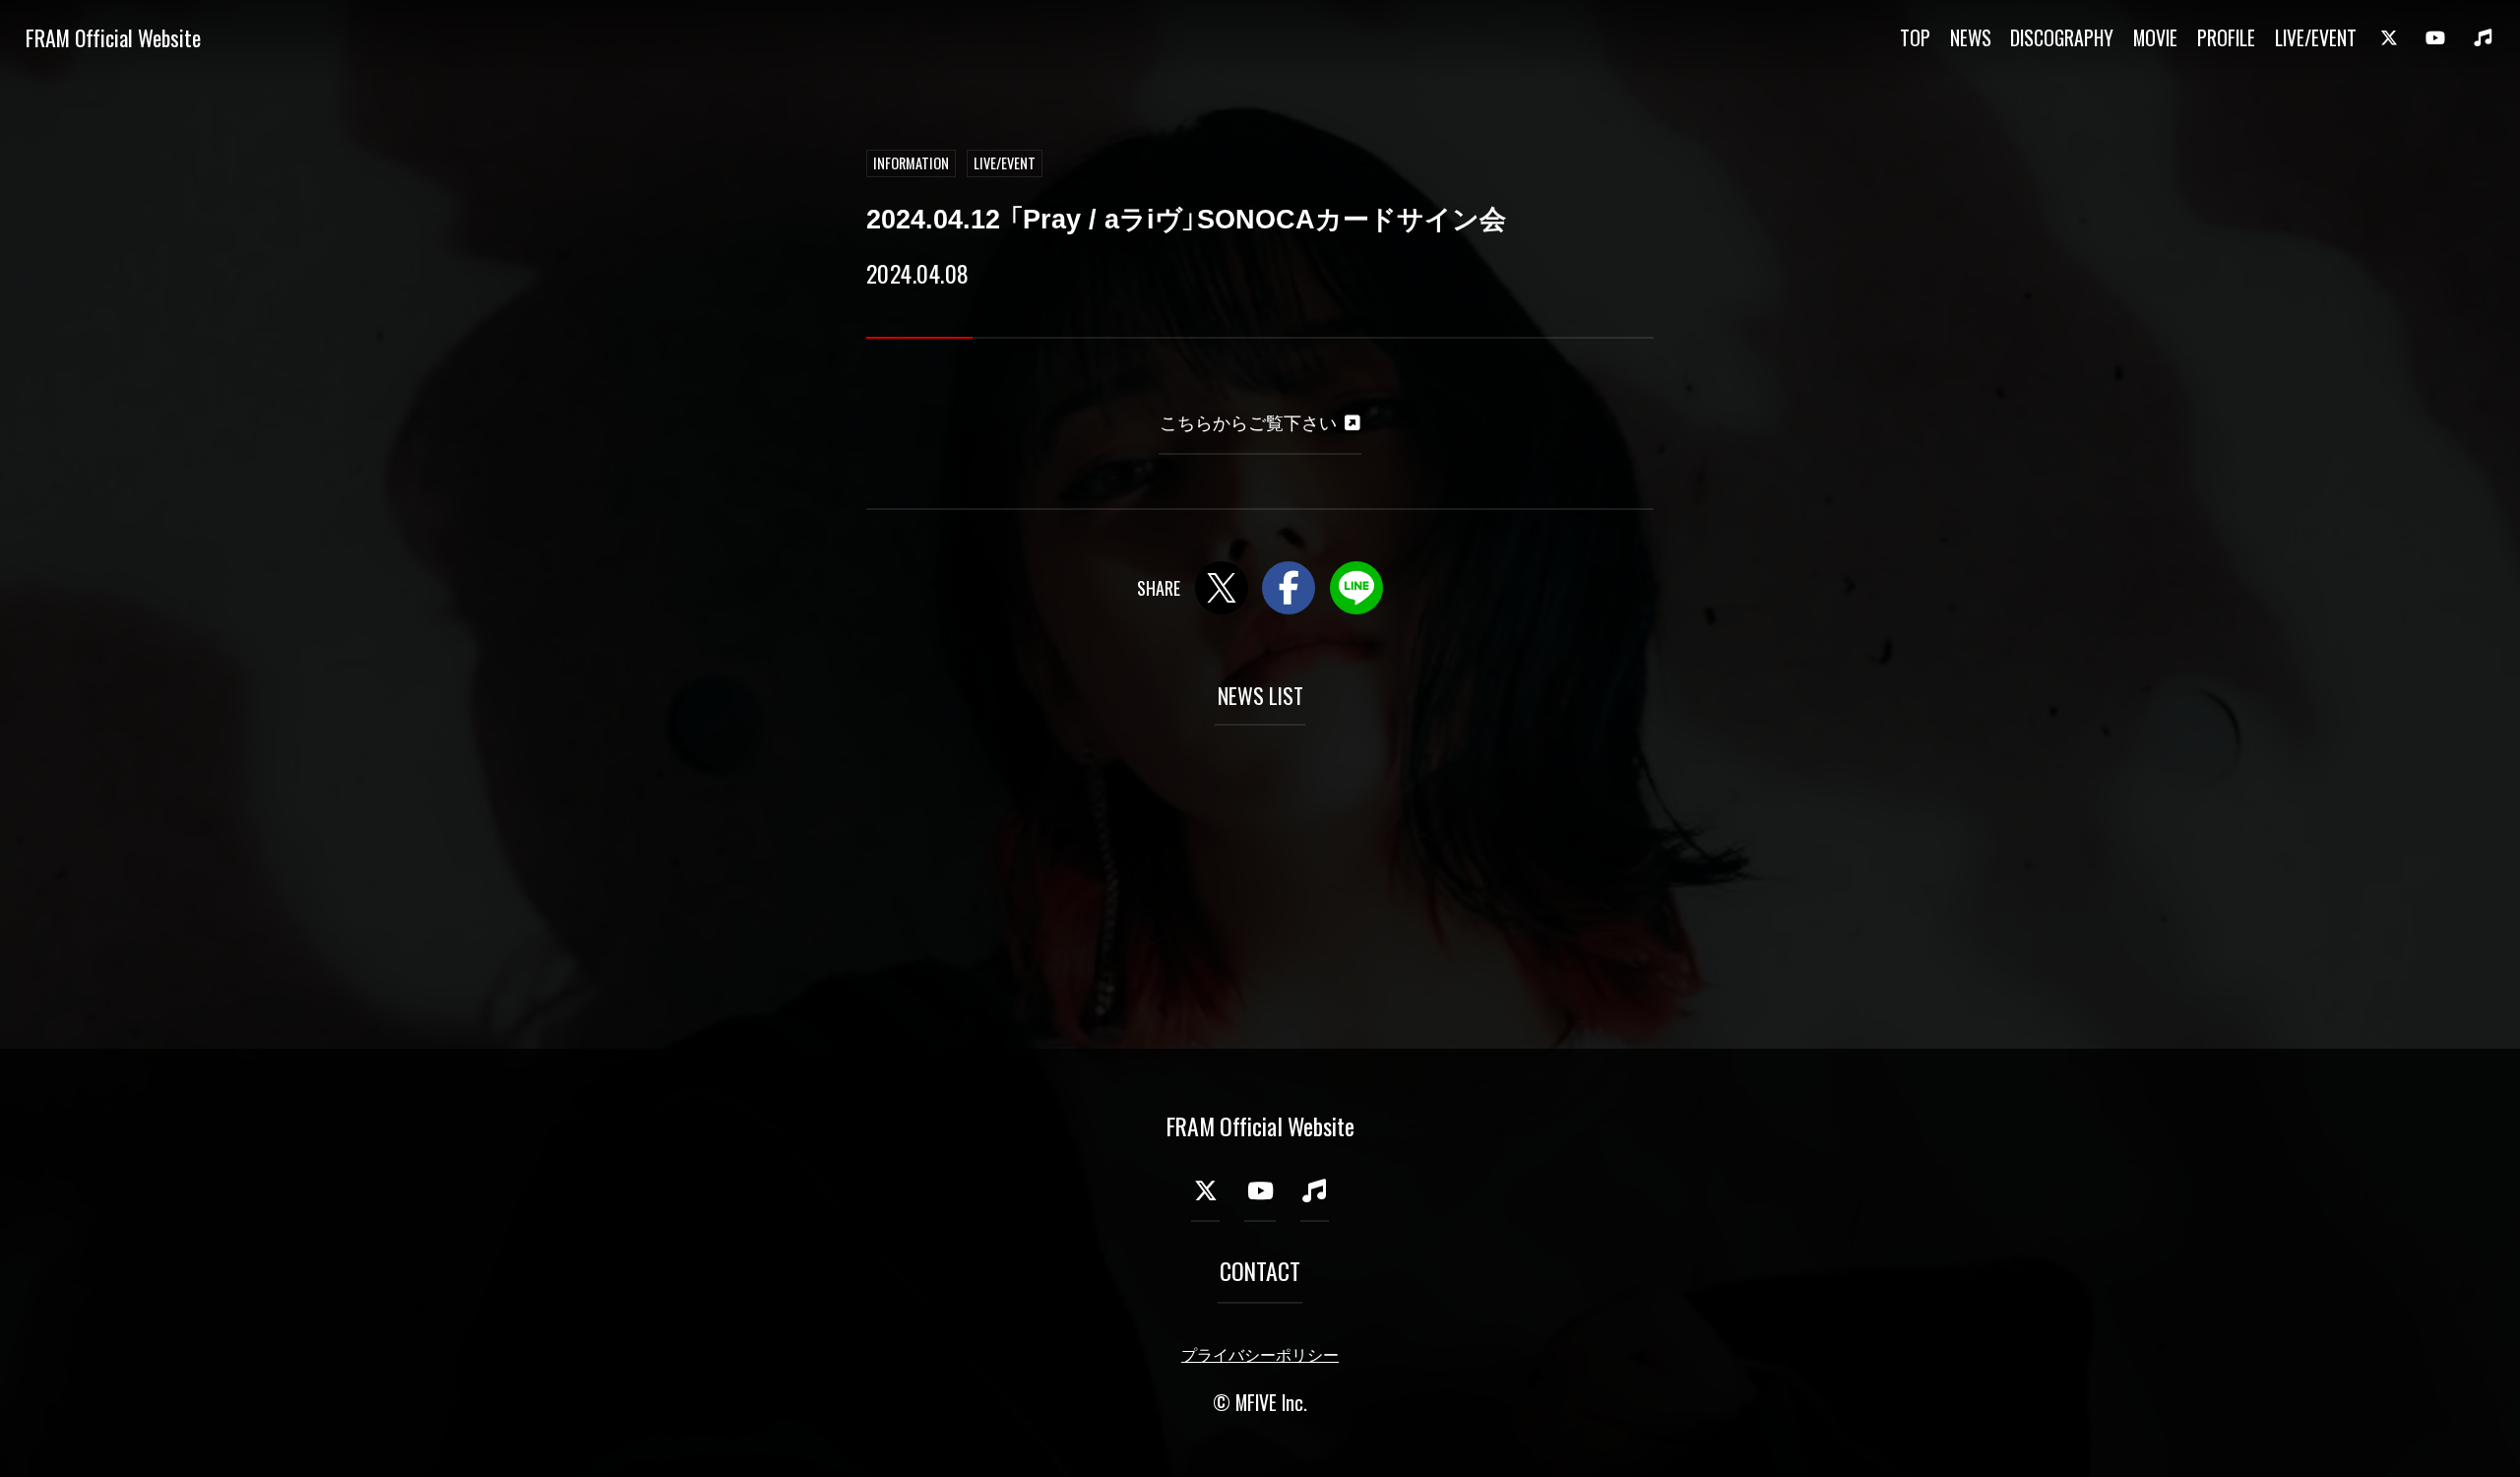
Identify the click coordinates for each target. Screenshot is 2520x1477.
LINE (1356, 588)
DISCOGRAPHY (2062, 37)
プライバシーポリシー (1260, 1355)
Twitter (1222, 588)
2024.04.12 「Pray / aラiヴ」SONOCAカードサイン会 (1186, 220)
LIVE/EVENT (2316, 37)
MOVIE (2155, 37)
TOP (1915, 37)
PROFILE (2226, 37)
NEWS (1971, 37)
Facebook (1289, 588)
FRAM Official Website (113, 37)
